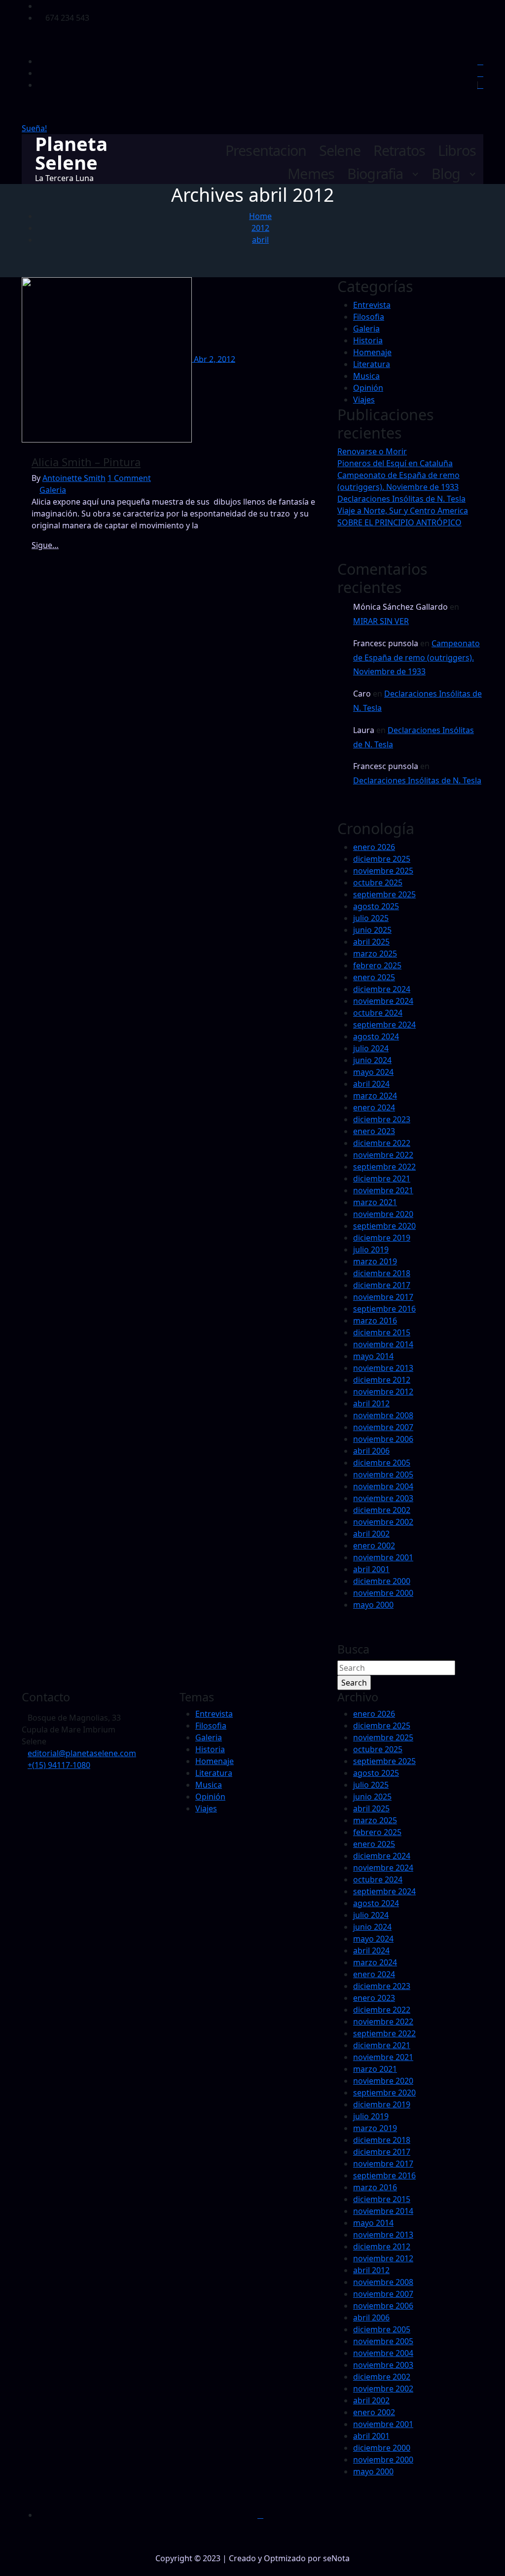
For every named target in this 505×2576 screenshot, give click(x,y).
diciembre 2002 (382, 1510)
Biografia (375, 174)
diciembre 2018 (382, 1273)
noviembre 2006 (383, 1439)
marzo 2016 (375, 1321)
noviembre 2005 (383, 1474)
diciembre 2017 (382, 1285)
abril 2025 (371, 942)
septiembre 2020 (384, 1226)
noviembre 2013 (383, 1368)
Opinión (368, 388)
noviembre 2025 (383, 871)
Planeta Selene (71, 153)
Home (260, 216)
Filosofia (369, 317)
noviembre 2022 (383, 1155)
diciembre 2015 (382, 1332)
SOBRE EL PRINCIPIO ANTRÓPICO (399, 522)
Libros (457, 151)
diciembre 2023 (382, 1119)
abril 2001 (371, 1569)
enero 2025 (374, 977)
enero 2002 (374, 1546)
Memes (311, 174)
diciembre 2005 (382, 1463)
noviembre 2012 (383, 1392)
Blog (446, 174)
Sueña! (34, 128)
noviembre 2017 (383, 1297)
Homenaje (372, 352)
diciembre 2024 (382, 989)
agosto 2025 (376, 906)
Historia (368, 340)
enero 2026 (374, 847)
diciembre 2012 (382, 1380)
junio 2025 (372, 930)
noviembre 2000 (383, 1593)
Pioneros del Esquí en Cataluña (395, 463)
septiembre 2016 (384, 1309)
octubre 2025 (378, 883)
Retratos (399, 151)
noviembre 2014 (383, 1344)
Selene (340, 151)
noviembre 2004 (383, 1486)
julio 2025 (371, 918)
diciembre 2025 (382, 859)
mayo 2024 (373, 1072)
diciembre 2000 (382, 1581)
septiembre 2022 (384, 1167)
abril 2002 (371, 1534)
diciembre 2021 (382, 1178)
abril (260, 240)
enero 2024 (374, 1107)
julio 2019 (371, 1250)
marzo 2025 (375, 954)
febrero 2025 (377, 965)
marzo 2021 (375, 1202)
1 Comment (129, 478)
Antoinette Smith (74, 478)
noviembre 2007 (383, 1427)
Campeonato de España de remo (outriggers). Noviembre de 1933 (416, 658)
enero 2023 (374, 1131)
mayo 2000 (373, 1605)
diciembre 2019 (382, 1238)
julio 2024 (371, 1048)
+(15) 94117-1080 (59, 1765)
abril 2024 (371, 1084)
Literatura (372, 364)
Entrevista (372, 305)
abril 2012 (371, 1403)
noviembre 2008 (383, 1415)
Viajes (364, 400)
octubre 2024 (378, 1013)
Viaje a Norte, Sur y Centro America (403, 511)
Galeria (53, 490)
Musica (366, 376)
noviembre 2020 (383, 1214)
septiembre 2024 (384, 1025)
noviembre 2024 (383, 1001)
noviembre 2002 (383, 1522)
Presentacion (266, 151)
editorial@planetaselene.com (82, 1753)
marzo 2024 (375, 1096)
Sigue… (45, 545)
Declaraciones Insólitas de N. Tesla (401, 499)
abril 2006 (371, 1451)
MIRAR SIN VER (381, 621)
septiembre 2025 (384, 894)
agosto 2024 (376, 1036)
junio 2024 (372, 1060)
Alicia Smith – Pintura (86, 462)
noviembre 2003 (383, 1498)
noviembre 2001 (383, 1557)
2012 (260, 228)
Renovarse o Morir (372, 451)
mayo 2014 (373, 1356)
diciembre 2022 (382, 1143)
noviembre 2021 (383, 1190)
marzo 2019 (375, 1261)
